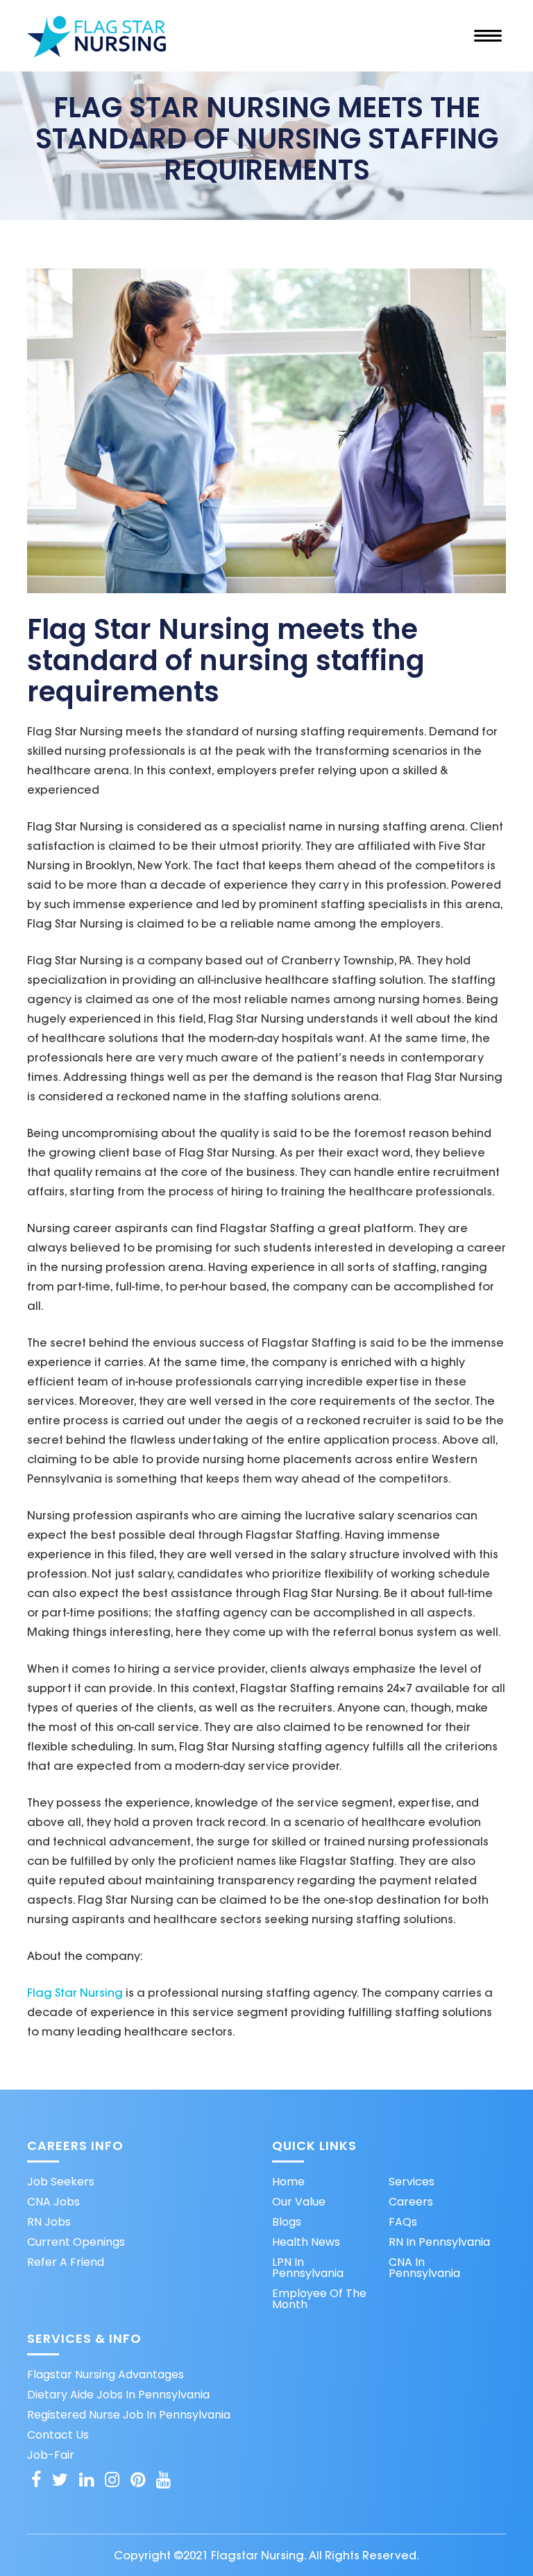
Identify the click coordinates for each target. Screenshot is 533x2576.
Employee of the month (319, 2299)
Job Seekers (61, 2182)
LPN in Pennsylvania (308, 2268)
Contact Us (58, 2435)
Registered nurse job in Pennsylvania (129, 2415)
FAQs (403, 2222)
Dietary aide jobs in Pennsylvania (118, 2395)
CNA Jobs (53, 2202)
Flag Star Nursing (75, 1993)
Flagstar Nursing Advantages (105, 2375)
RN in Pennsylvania (439, 2242)
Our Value (299, 2202)
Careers (411, 2202)
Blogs (287, 2222)
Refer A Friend (66, 2262)
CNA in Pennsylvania (424, 2268)
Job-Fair (51, 2455)
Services (412, 2182)
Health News (306, 2242)
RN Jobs (49, 2222)
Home (288, 2182)
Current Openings (76, 2242)
